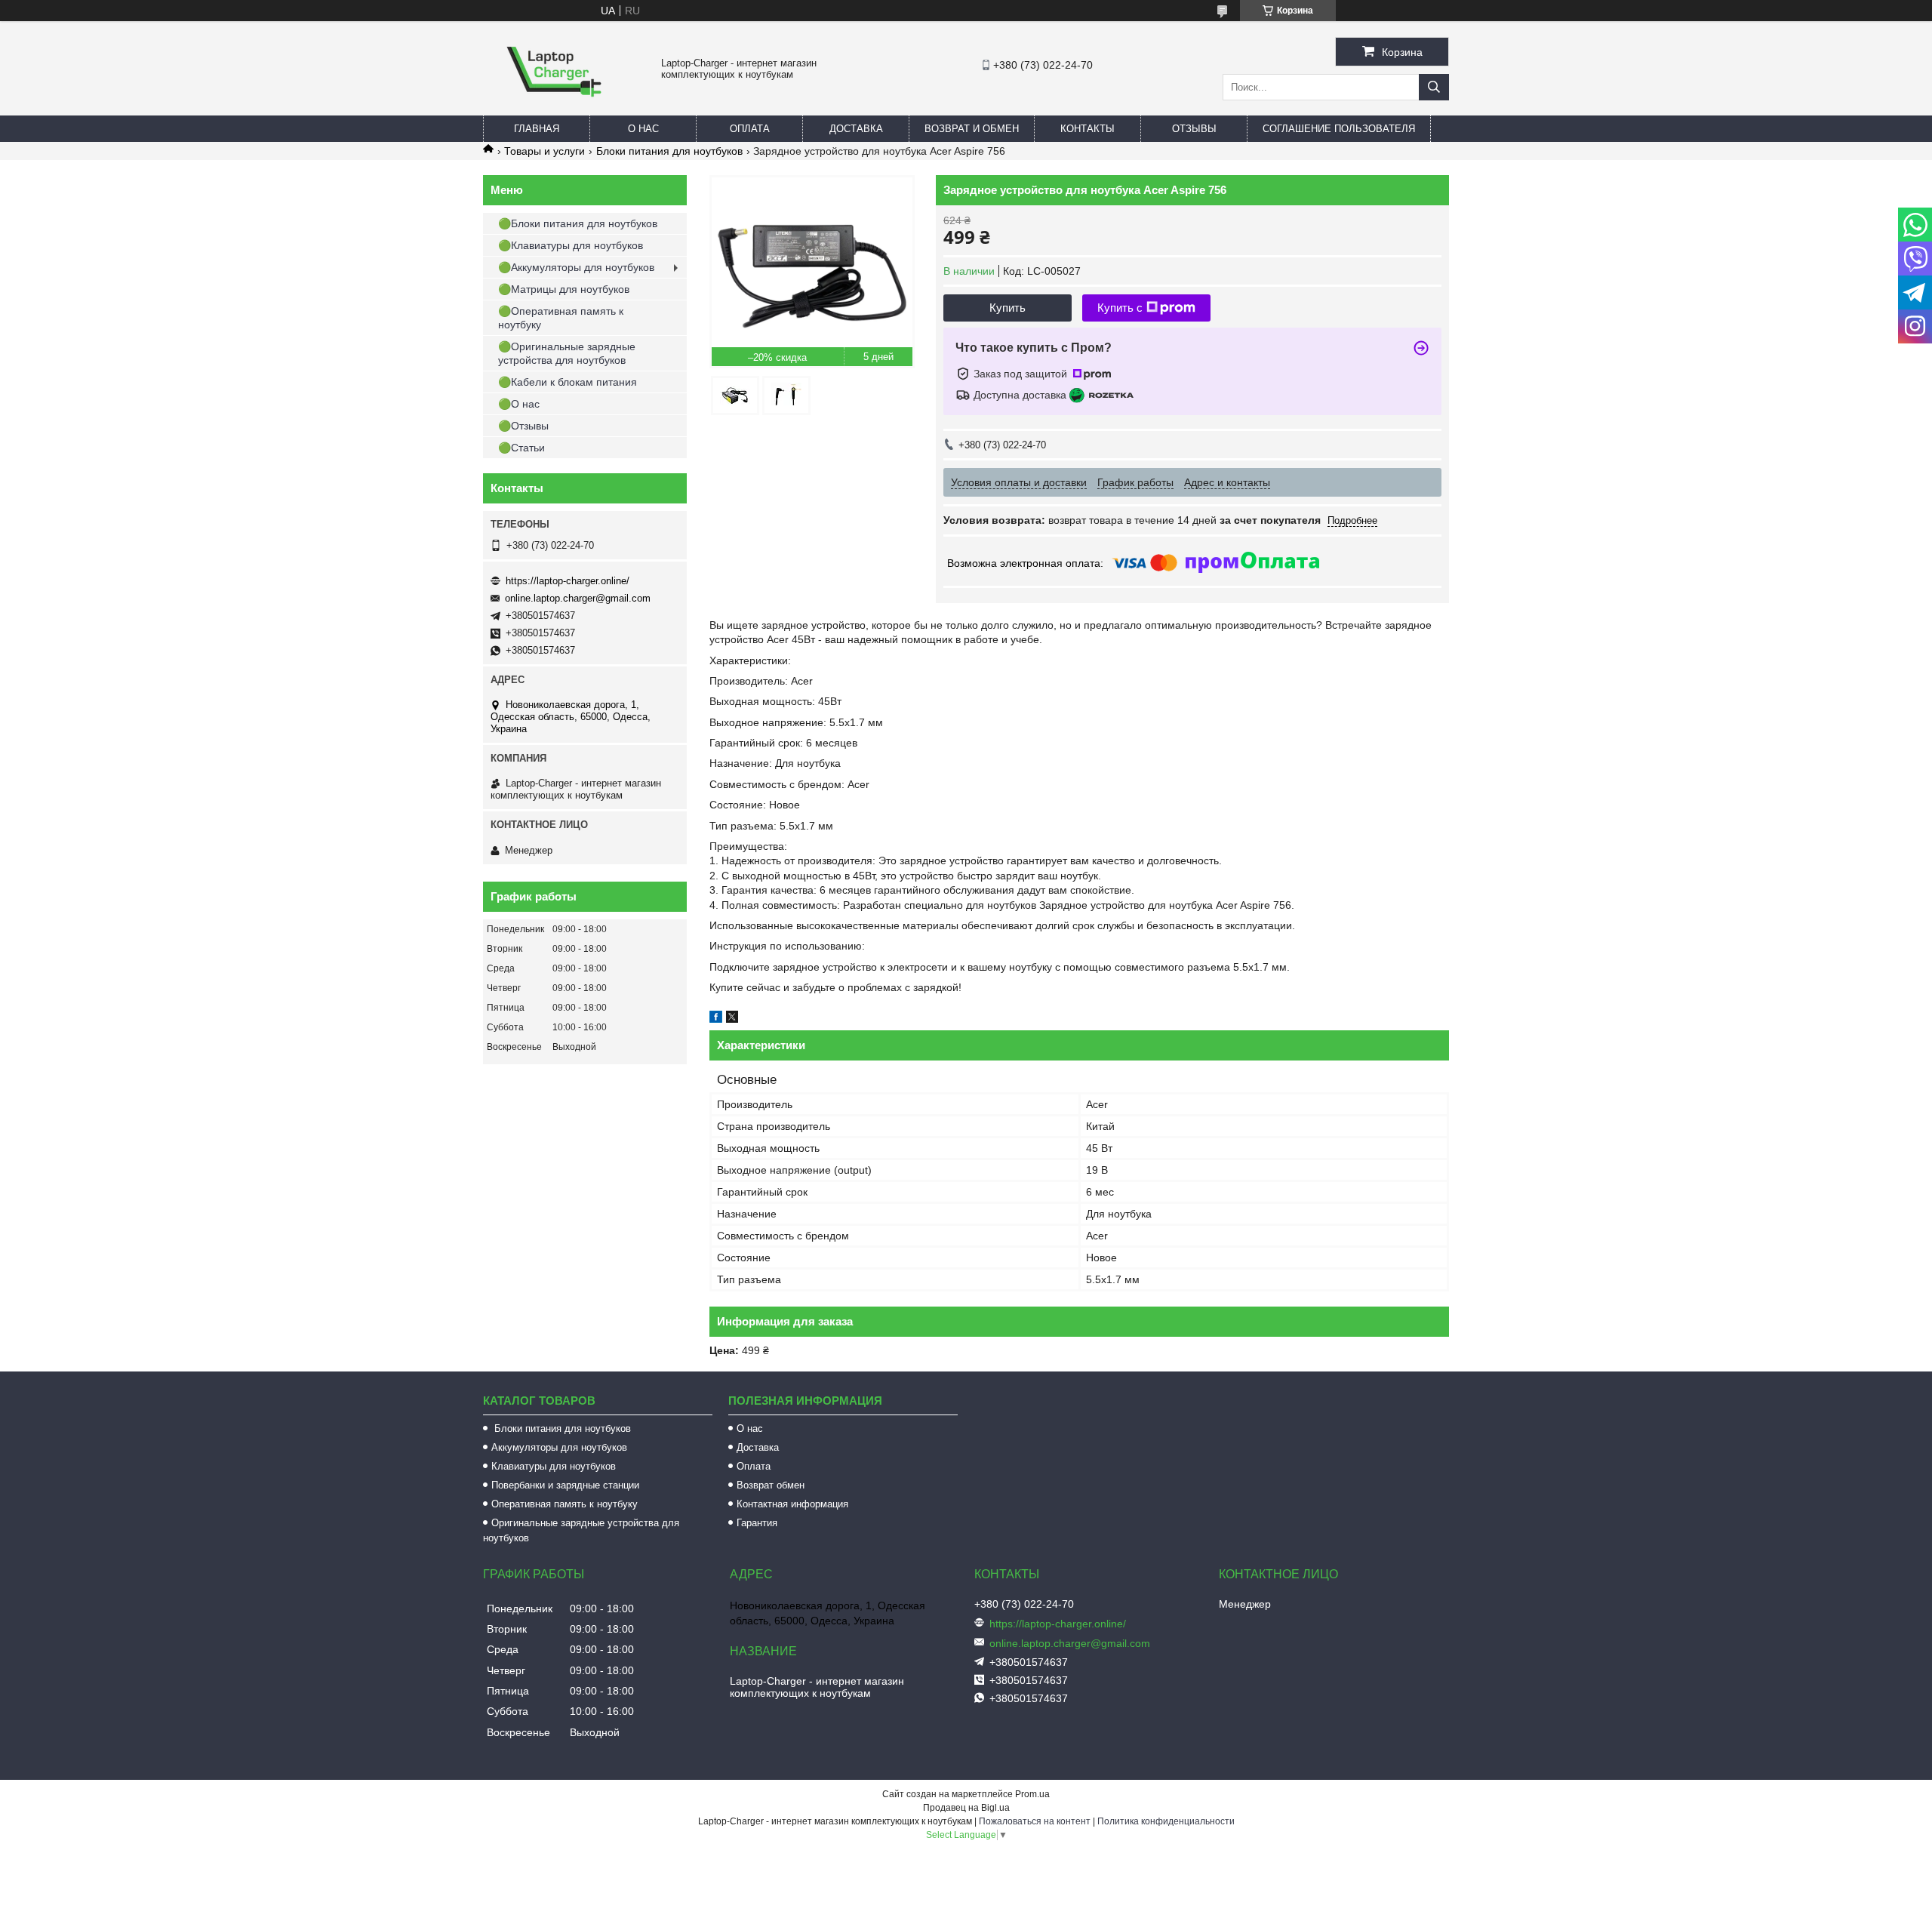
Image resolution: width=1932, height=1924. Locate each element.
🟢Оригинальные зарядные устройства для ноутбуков (567, 353)
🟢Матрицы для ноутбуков (564, 289)
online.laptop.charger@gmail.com (578, 598)
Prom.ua (1032, 1794)
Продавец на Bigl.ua (966, 1808)
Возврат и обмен (972, 129)
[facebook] (716, 1019)
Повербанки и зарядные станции (565, 1485)
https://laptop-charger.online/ (568, 581)
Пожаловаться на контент (1035, 1821)
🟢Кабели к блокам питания (568, 382)
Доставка (856, 129)
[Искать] (1434, 87)
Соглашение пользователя (1339, 129)
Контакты (1088, 129)
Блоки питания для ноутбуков (669, 151)
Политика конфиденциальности (1166, 1821)
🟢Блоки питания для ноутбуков (578, 223)
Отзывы (1194, 129)
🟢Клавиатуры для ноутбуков (571, 245)
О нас (643, 129)
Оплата (750, 129)
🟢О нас (519, 404)
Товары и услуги (545, 151)
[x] (732, 1019)
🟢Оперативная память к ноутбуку (561, 318)
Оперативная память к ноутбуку (565, 1504)
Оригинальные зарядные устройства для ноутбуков (581, 1530)
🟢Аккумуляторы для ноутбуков (576, 267)
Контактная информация (792, 1504)
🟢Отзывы (523, 426)
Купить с (1120, 308)
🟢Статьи (521, 448)
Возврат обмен (771, 1485)
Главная (537, 129)
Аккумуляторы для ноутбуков (559, 1447)
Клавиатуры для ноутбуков (554, 1466)
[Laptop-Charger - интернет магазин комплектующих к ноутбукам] (554, 109)
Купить (1008, 308)
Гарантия (757, 1523)
